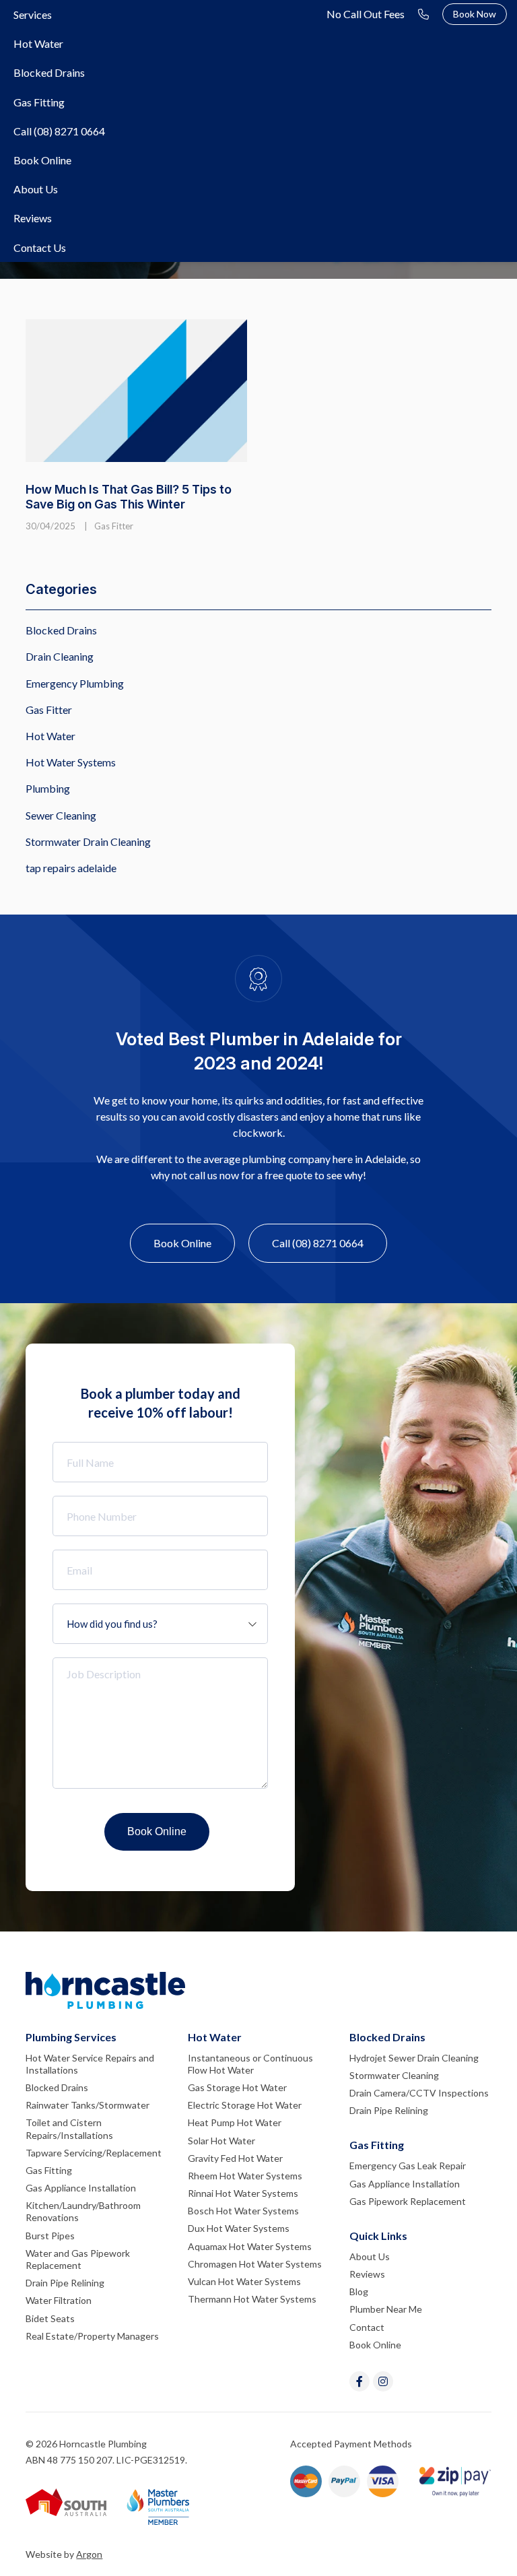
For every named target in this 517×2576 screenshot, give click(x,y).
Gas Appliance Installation (81, 2188)
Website (44, 2554)
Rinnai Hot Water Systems (243, 2193)
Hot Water (38, 43)
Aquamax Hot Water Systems (250, 2246)
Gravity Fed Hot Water (235, 2158)
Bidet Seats (50, 2318)
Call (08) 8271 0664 (59, 131)
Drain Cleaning (60, 656)
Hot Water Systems (71, 762)
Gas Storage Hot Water (237, 2087)
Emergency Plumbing (75, 683)
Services (33, 14)
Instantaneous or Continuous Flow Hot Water (250, 2064)
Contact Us (40, 247)
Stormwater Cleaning (394, 2075)
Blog (359, 2291)
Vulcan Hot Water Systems (244, 2281)
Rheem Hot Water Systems (245, 2176)
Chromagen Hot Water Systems (255, 2264)
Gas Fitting (39, 102)
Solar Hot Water (221, 2141)
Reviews (33, 218)
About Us (36, 189)
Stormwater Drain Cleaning (88, 841)
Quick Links (378, 2236)
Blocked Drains (49, 72)
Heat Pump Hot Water (235, 2122)
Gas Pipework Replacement (408, 2201)
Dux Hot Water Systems (239, 2228)
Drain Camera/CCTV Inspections (419, 2093)
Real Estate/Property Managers (92, 2336)
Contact (367, 2327)
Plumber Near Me (386, 2309)
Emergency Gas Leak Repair (408, 2166)
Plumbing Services (71, 2037)
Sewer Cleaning (61, 815)
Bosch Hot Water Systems (243, 2211)
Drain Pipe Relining (65, 2283)
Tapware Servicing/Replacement (94, 2153)
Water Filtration (59, 2300)
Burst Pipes (50, 2236)
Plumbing (48, 788)
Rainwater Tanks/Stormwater (88, 2105)
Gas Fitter (114, 526)
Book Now (475, 14)
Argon (89, 2554)
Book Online (42, 160)
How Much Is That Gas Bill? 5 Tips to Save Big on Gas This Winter (129, 497)
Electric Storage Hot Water (245, 2105)
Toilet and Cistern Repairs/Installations (69, 2128)
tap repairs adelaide (71, 868)
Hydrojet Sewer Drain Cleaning (414, 2058)
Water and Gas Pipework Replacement (78, 2259)
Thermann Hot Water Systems (252, 2299)
